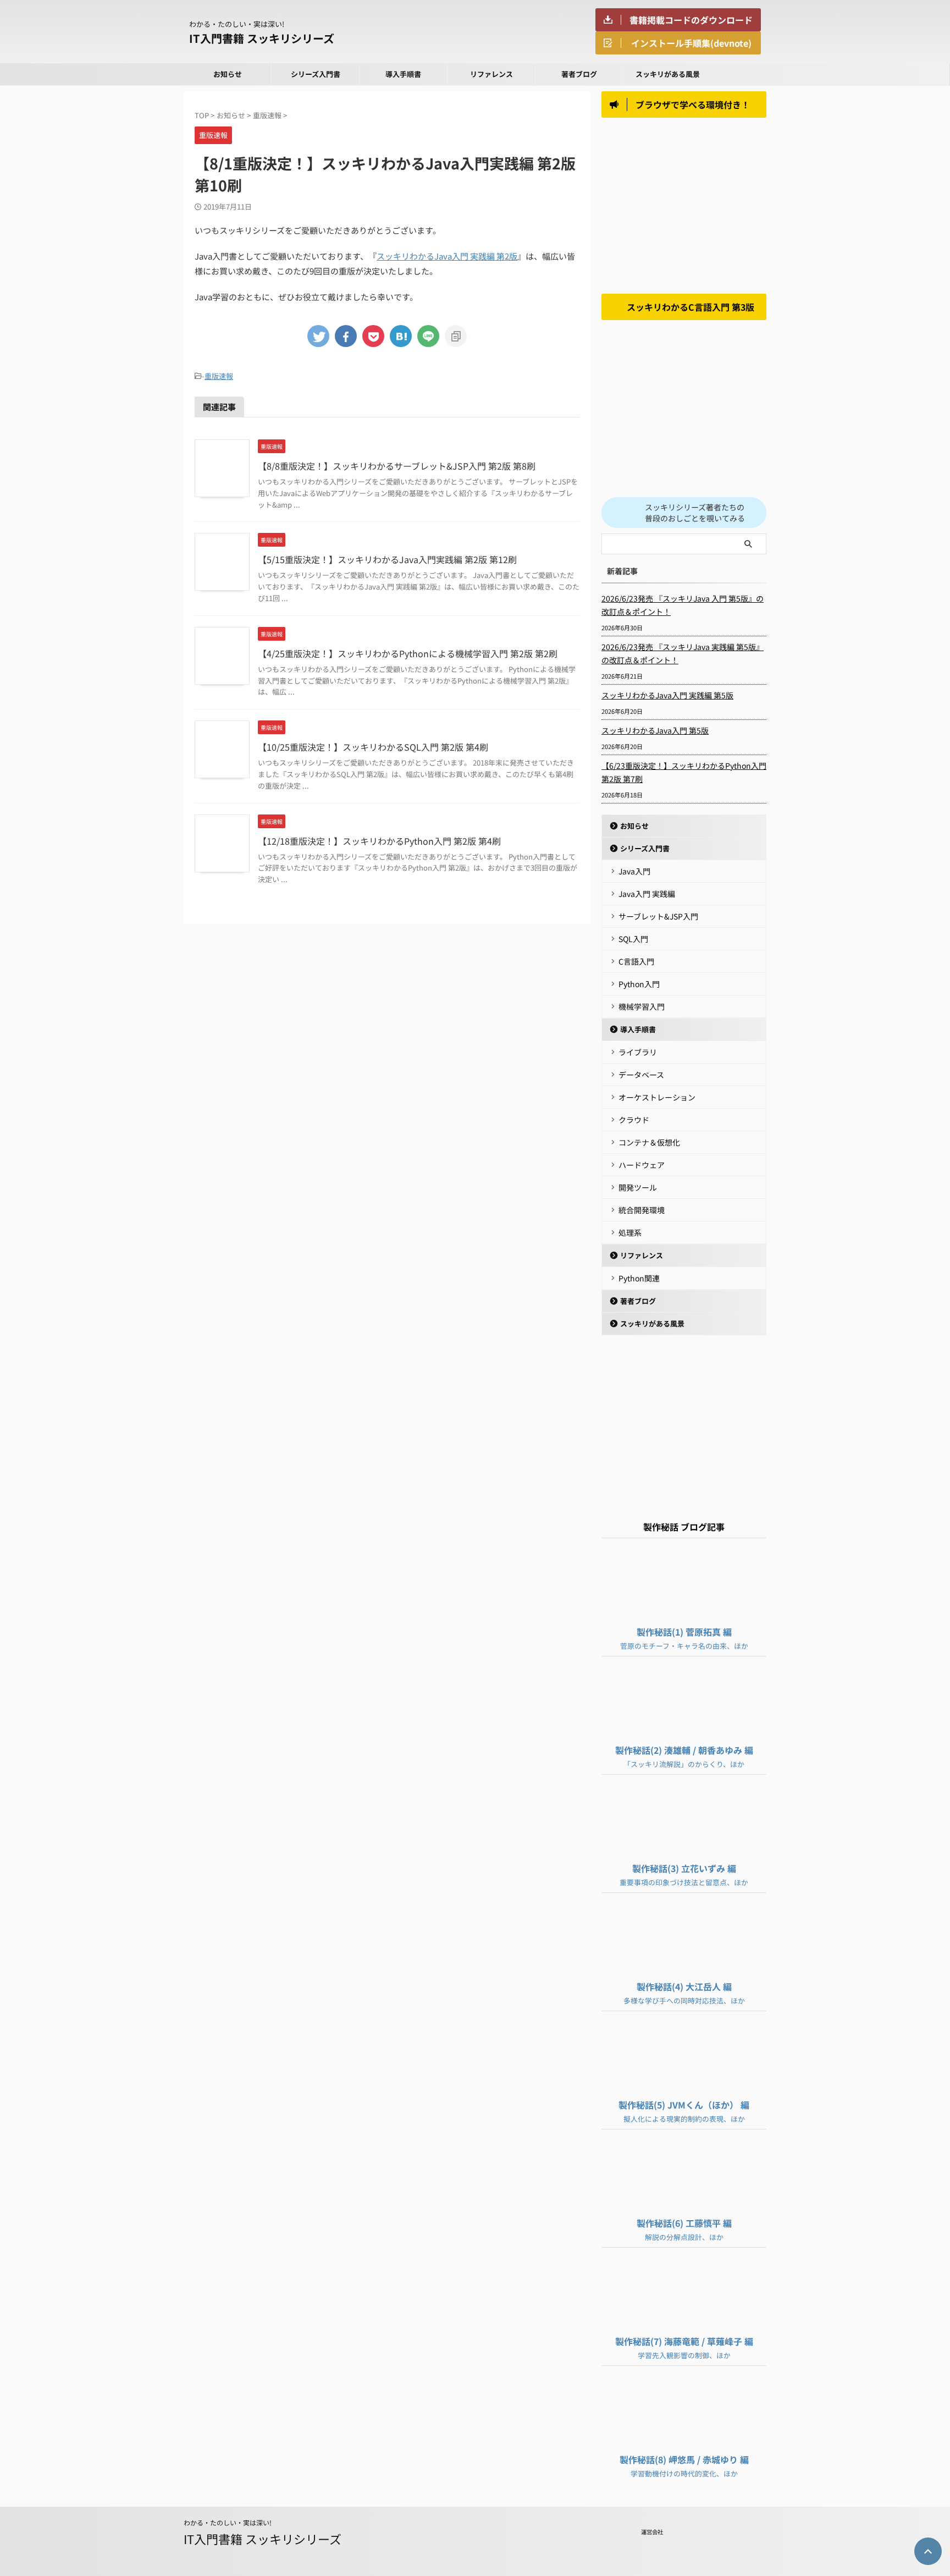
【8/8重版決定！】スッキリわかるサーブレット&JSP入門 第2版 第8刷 (397, 466)
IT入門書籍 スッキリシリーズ (262, 38)
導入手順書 (403, 74)
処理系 (630, 1232)
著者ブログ (579, 74)
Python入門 (639, 984)
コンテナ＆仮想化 (649, 1142)
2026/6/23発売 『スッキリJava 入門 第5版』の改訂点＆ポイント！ (683, 605)
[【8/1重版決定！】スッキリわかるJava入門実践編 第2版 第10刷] (401, 336)
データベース (641, 1075)
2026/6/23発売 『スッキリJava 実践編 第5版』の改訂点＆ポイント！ (683, 653)
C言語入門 (636, 961)
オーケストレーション (657, 1097)
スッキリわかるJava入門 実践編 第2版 (447, 256)
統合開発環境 (642, 1210)
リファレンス (491, 74)
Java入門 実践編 (647, 894)
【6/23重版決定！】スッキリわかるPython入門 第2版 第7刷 (684, 772)
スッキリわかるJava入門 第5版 (655, 730)
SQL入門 (633, 939)
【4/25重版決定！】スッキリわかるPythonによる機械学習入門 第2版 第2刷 (408, 653)
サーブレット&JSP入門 (658, 916)
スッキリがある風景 (668, 74)
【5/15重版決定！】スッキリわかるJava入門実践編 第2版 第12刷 (387, 559)
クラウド (634, 1120)
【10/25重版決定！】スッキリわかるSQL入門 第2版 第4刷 (373, 747)
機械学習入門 (642, 1006)
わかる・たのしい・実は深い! (228, 2522)
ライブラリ (638, 1052)
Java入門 (634, 871)
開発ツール (638, 1187)
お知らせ (228, 74)
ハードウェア (642, 1165)
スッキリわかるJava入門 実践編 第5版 (667, 695)
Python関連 (639, 1278)
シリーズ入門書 (316, 74)
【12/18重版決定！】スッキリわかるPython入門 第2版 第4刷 (379, 841)
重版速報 (219, 376)
